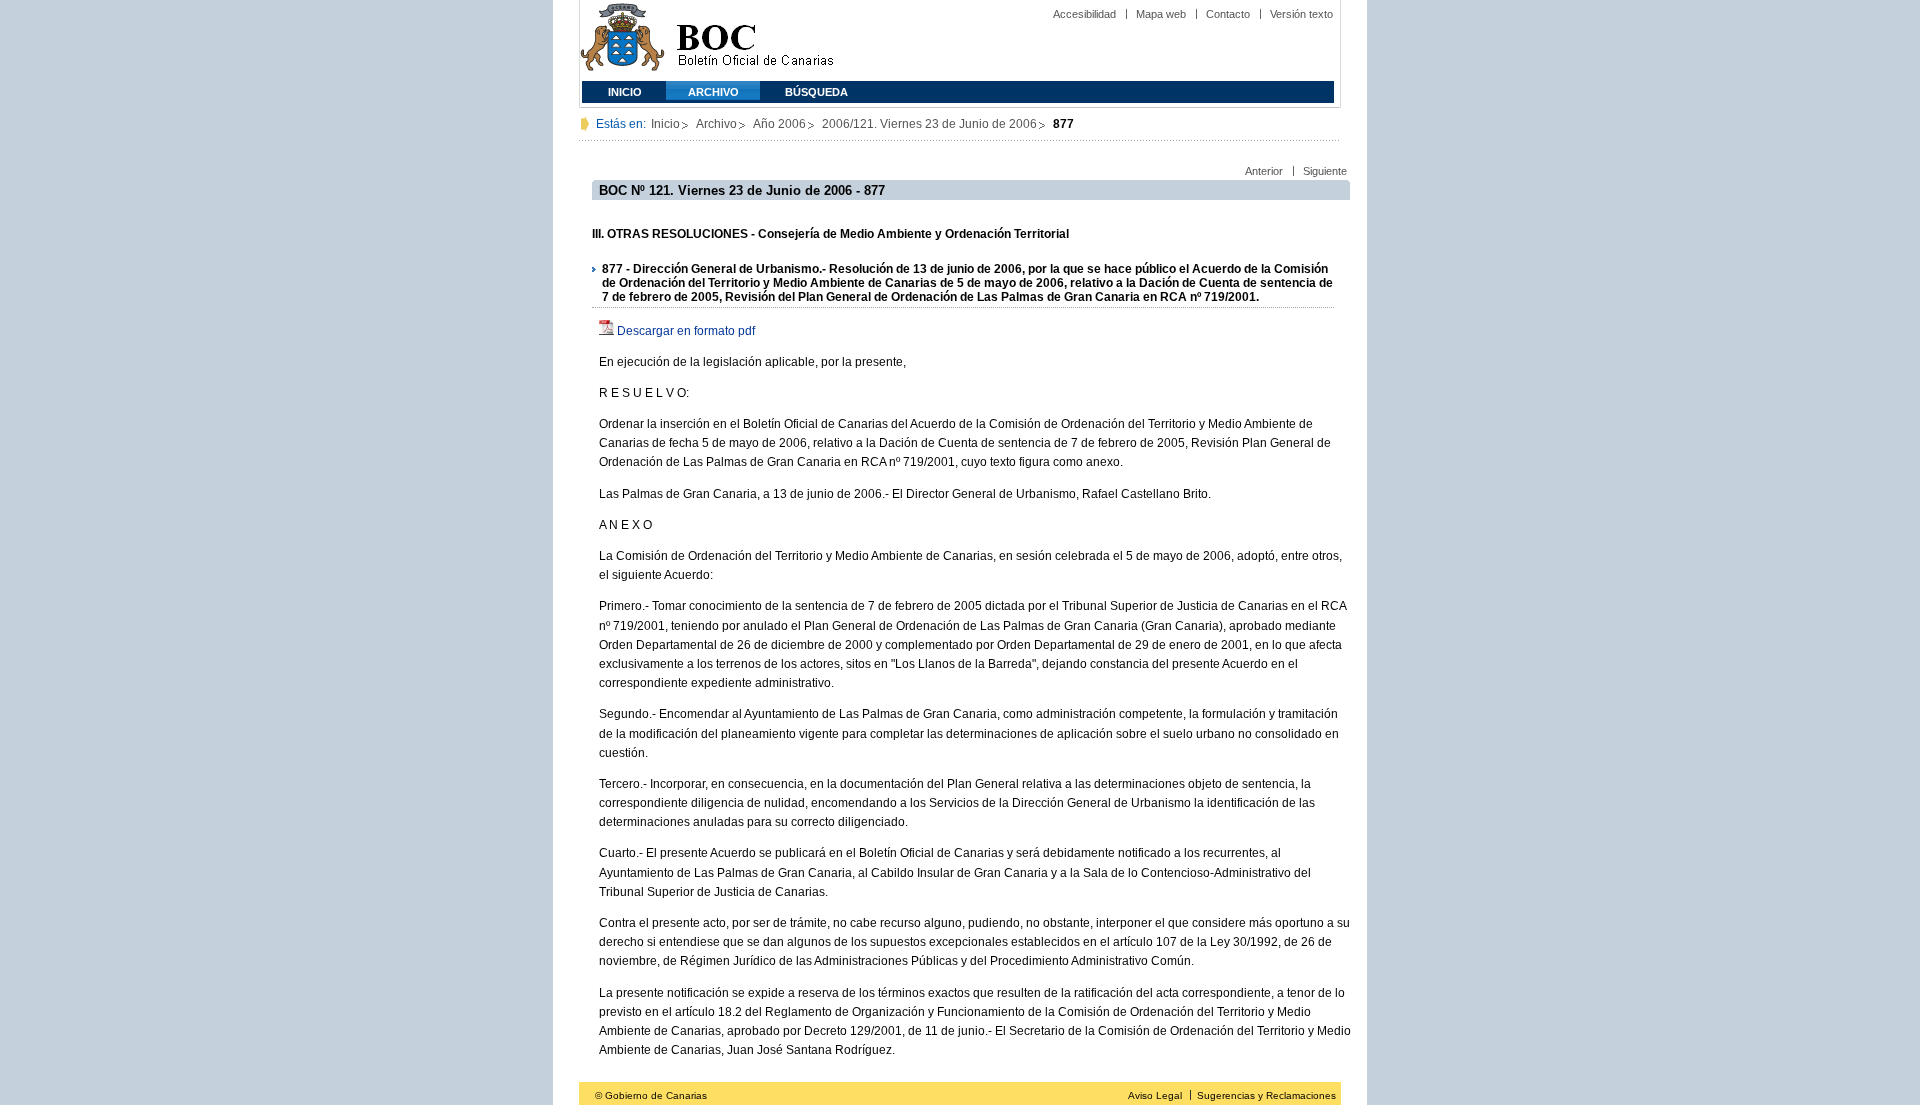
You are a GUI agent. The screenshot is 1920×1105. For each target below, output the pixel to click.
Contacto (1228, 14)
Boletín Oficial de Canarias (755, 40)
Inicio (625, 92)
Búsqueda (816, 92)
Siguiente (1325, 171)
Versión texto (1301, 14)
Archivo (713, 92)
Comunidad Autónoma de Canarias (622, 40)
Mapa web (1161, 14)
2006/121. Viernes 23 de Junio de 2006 (929, 124)
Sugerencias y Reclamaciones (1266, 1095)
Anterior (1264, 171)
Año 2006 (779, 124)
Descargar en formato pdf (686, 331)
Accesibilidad (1084, 14)
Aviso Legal (1155, 1095)
